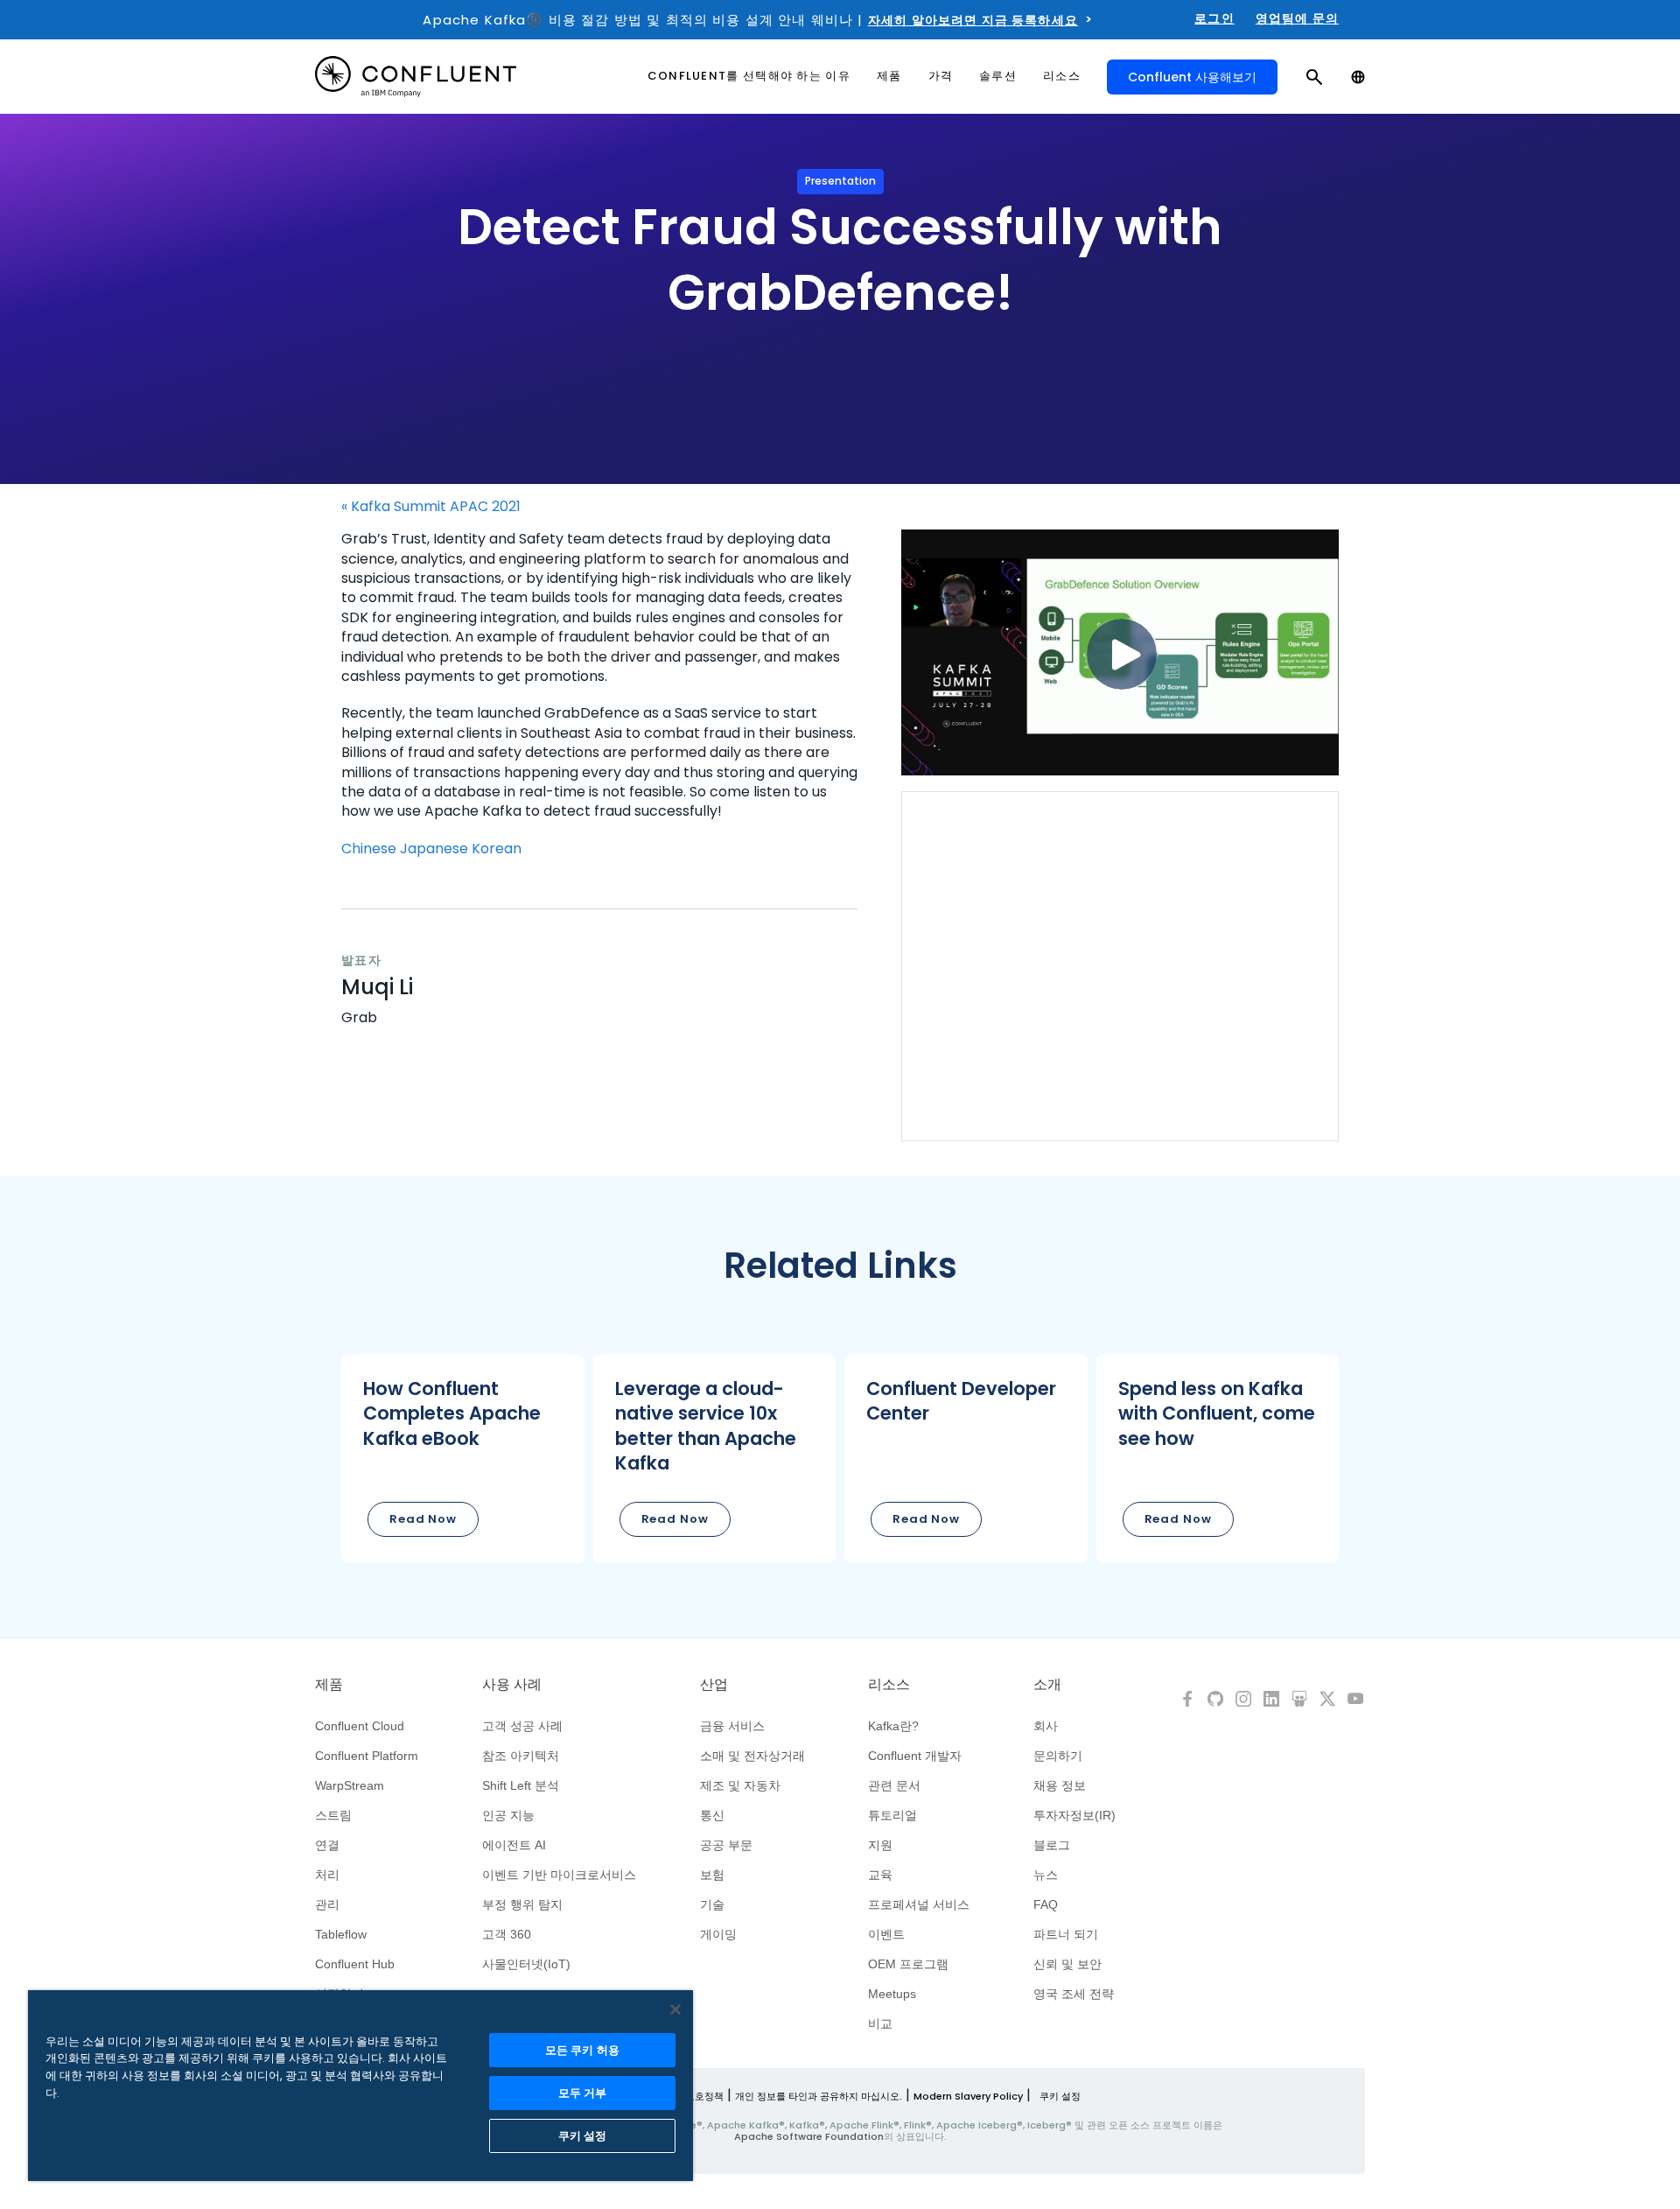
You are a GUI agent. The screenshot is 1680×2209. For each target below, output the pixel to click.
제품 (329, 1685)
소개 (1047, 1685)
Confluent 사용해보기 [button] (1192, 77)
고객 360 (507, 1934)
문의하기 (1058, 1756)
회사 (1046, 1726)
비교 (880, 2023)
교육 (880, 1875)
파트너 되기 (1066, 1934)
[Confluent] (416, 77)
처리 (327, 1875)
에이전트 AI (514, 1845)
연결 (327, 1845)
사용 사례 (512, 1685)
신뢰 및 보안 (1067, 1964)
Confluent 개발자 (915, 1756)
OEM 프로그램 (908, 1964)
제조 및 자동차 (740, 1785)
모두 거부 (583, 2093)
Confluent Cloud (360, 1726)
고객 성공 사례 (522, 1726)
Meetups (892, 1994)
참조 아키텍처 (521, 1756)
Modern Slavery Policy (968, 2096)
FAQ (1046, 1904)
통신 (712, 1815)
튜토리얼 (892, 1815)
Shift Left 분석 (521, 1785)
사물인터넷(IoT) (526, 1964)
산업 (714, 1685)
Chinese (369, 849)
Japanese (434, 849)
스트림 (333, 1815)
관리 (327, 1904)
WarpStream (350, 1785)
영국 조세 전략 (1074, 1994)
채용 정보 (1060, 1785)
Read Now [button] (423, 1519)
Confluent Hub (355, 1964)
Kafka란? (893, 1726)
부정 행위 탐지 (522, 1904)
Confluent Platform (367, 1756)
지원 (880, 1845)
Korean (497, 849)
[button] (463, 1459)
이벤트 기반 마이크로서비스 (559, 1875)
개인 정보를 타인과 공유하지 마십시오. (819, 2096)
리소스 (889, 1685)
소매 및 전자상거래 (752, 1756)
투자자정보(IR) (1074, 1815)
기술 (712, 1904)
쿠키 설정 (1060, 2096)
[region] (360, 2086)
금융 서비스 (732, 1726)
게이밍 (718, 1934)
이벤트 (886, 1934)
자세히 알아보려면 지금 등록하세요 (973, 20)
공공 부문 (726, 1845)
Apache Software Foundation (809, 2136)
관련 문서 (894, 1785)
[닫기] (675, 2009)
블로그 (1052, 1845)
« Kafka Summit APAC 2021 (431, 507)
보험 (712, 1875)
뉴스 (1046, 1875)
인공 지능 (508, 1815)
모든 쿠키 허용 (582, 2050)
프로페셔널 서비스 (919, 1904)
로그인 (1214, 18)
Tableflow (341, 1934)
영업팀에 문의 (1297, 18)
